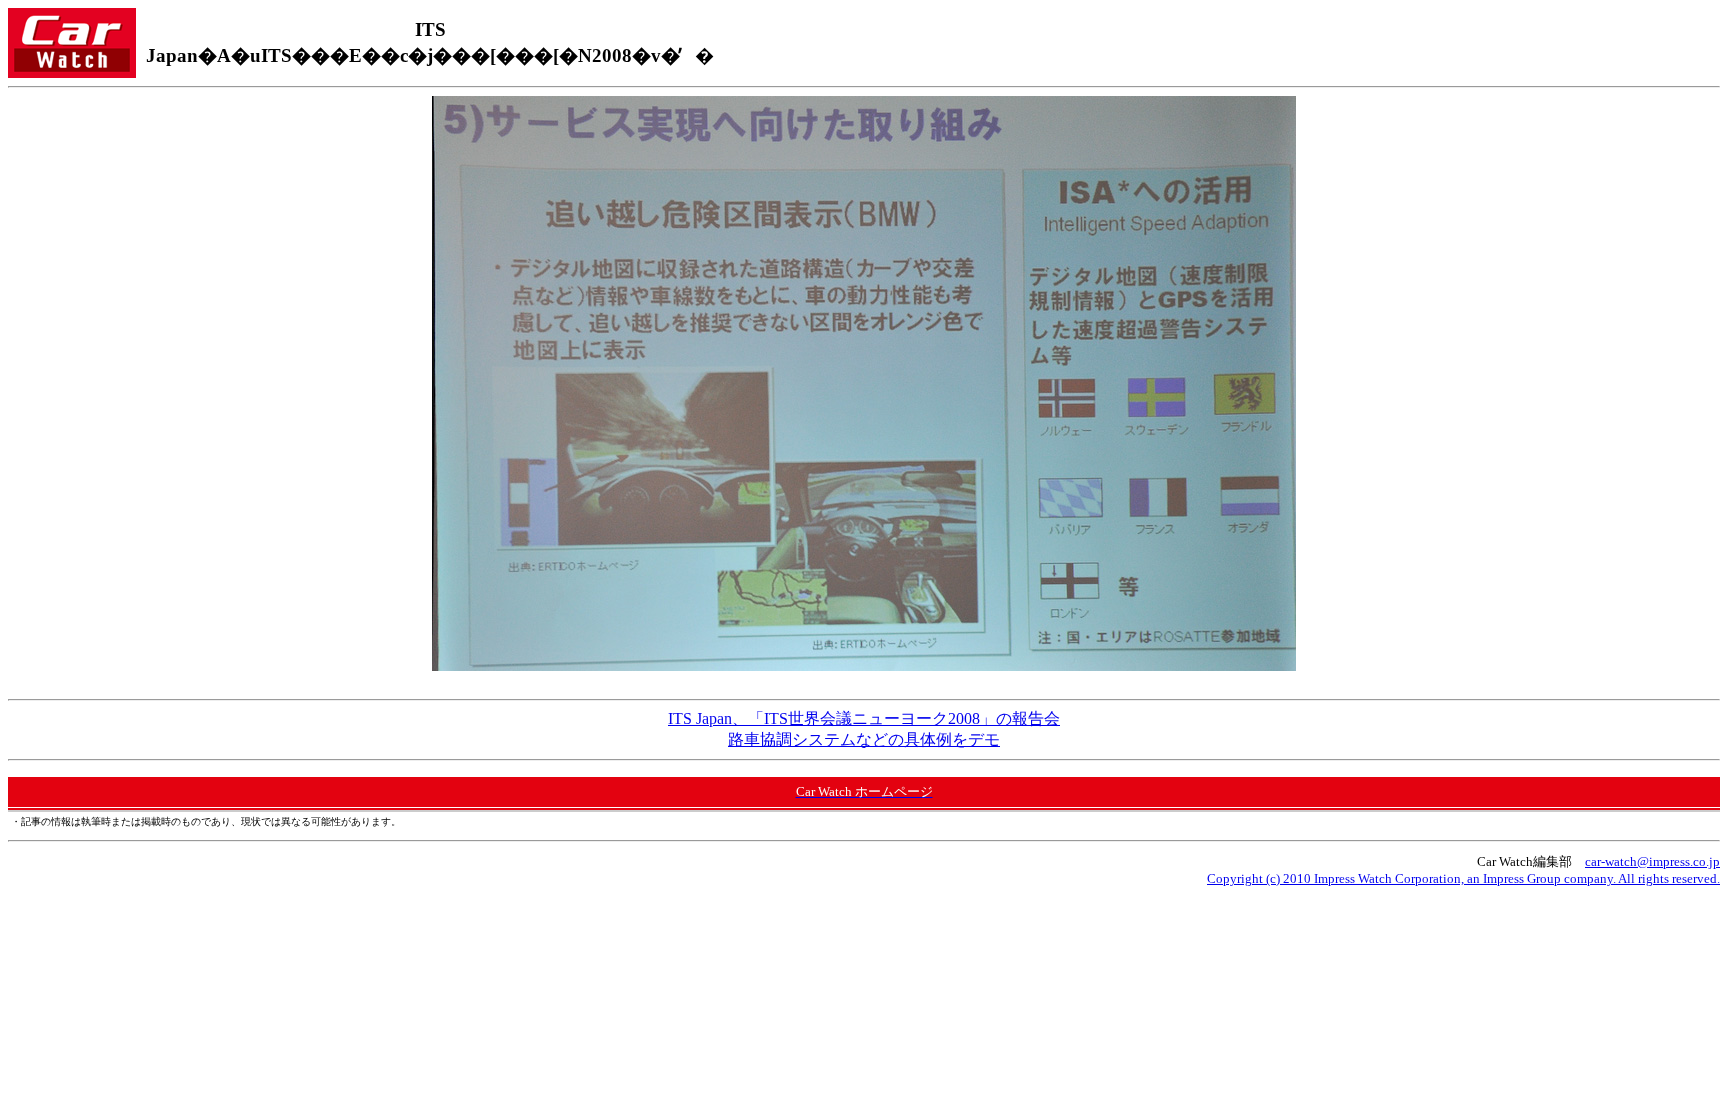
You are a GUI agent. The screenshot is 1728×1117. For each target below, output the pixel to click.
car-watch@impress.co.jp (1652, 861)
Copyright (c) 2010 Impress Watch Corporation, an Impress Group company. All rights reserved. (1463, 878)
